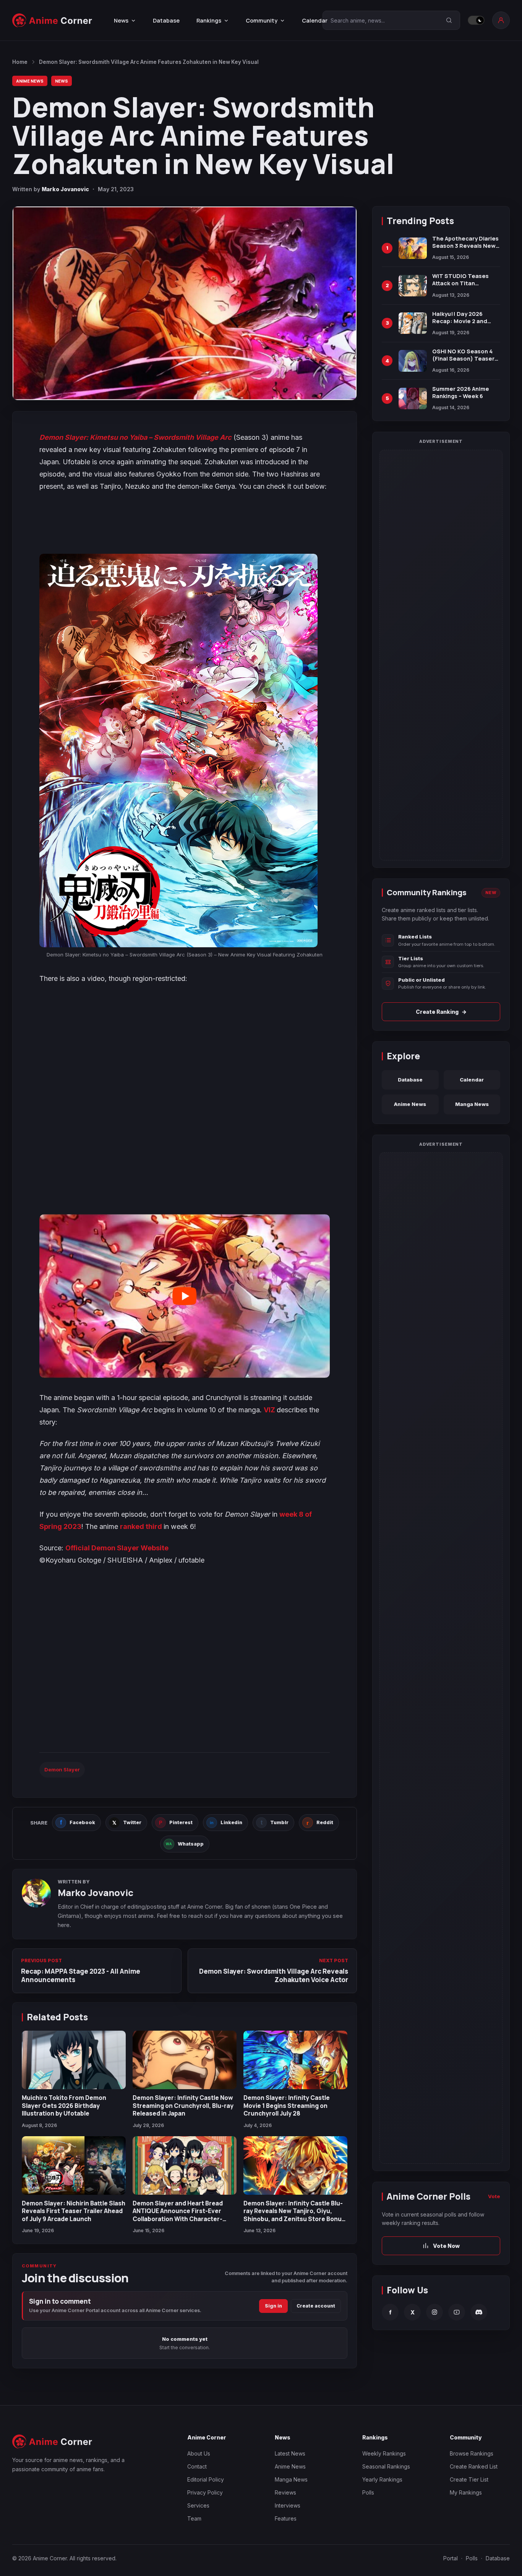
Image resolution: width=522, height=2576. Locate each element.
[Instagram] (434, 2312)
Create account (316, 2306)
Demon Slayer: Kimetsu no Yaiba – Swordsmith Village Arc (135, 437)
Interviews (288, 2505)
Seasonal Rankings (386, 2466)
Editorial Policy (206, 2479)
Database (166, 20)
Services (198, 2505)
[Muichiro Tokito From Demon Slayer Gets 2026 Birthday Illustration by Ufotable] (74, 2060)
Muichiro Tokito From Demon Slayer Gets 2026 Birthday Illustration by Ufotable (64, 2105)
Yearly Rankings (382, 2479)
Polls (368, 2492)
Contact (197, 2466)
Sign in (273, 2306)
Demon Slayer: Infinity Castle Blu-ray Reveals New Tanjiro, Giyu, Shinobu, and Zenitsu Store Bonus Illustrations (294, 2215)
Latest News (290, 2453)
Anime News (30, 81)
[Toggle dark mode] (476, 20)
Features (286, 2518)
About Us (199, 2453)
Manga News (472, 1104)
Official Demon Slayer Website (117, 1548)
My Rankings (466, 2492)
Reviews (285, 2492)
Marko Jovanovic (65, 189)
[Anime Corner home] (52, 20)
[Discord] (479, 2312)
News (62, 81)
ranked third (142, 1526)
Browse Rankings (472, 2453)
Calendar (315, 20)
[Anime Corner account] (501, 20)
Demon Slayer (62, 1769)
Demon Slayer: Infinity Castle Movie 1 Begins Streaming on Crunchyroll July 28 (287, 2105)
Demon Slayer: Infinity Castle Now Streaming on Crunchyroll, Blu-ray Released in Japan (183, 2105)
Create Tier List (469, 2479)
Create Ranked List (474, 2466)
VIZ (270, 1410)
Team (194, 2518)
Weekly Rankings (384, 2453)
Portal (451, 2558)
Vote (494, 2196)
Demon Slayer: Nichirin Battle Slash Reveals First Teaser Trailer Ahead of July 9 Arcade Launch (74, 2211)
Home (20, 62)
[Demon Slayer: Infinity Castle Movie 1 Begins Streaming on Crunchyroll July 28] (295, 2060)
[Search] (449, 20)
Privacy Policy (205, 2492)
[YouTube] (457, 2312)
